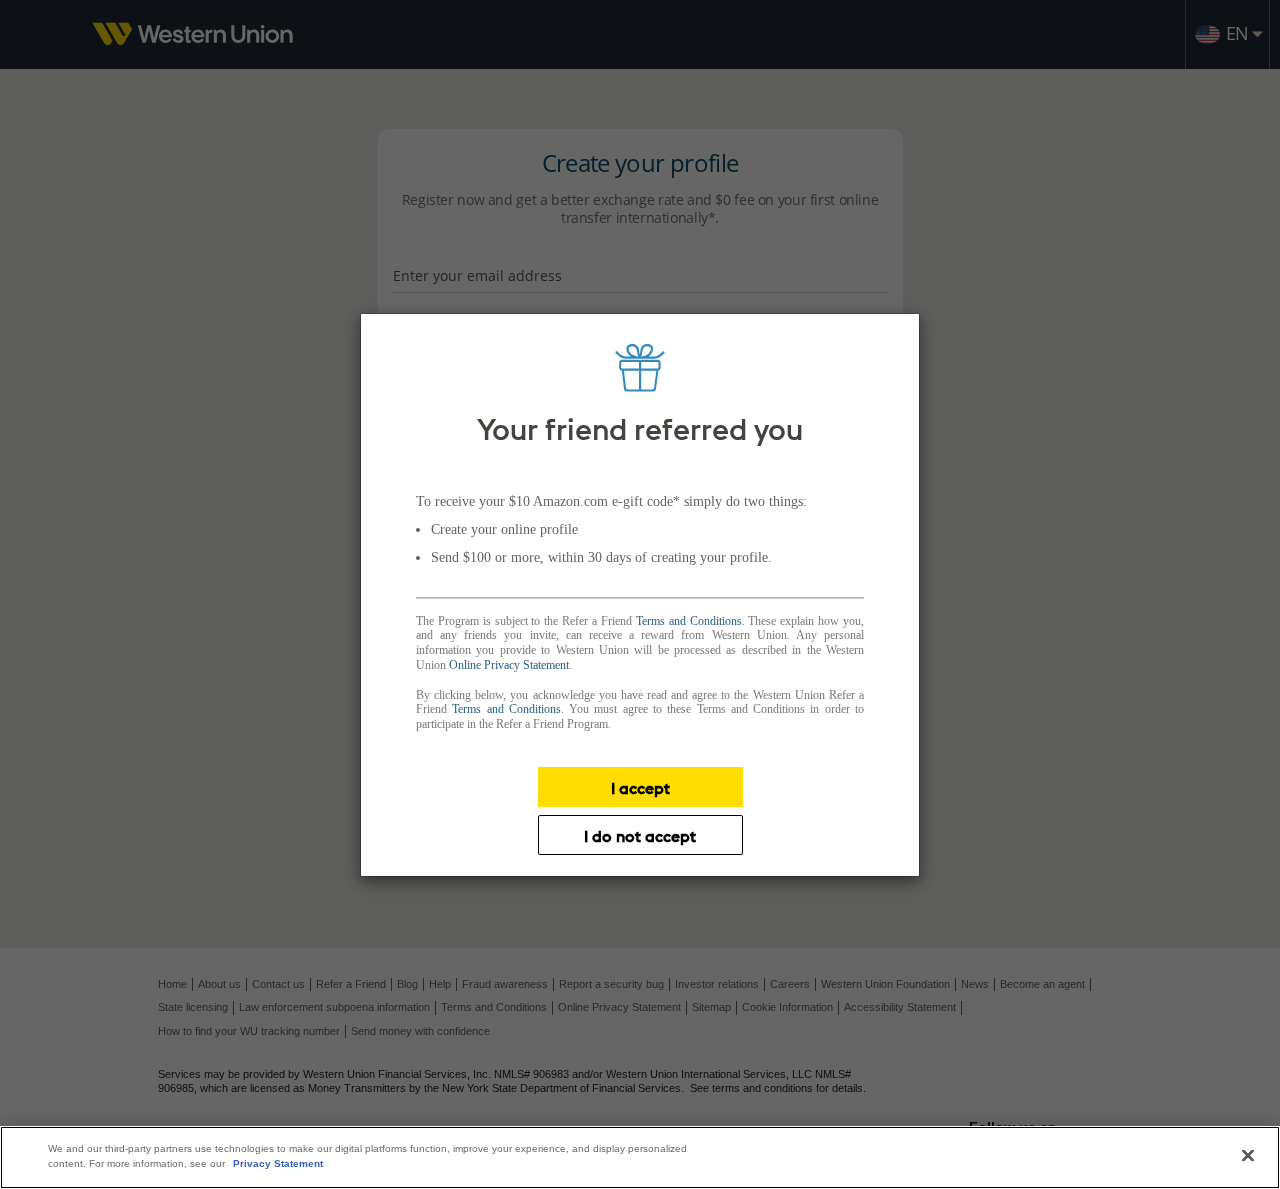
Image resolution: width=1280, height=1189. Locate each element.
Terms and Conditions (689, 621)
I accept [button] (640, 788)
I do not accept (640, 836)
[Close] (1248, 1156)
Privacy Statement (278, 1163)
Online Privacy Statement (509, 665)
